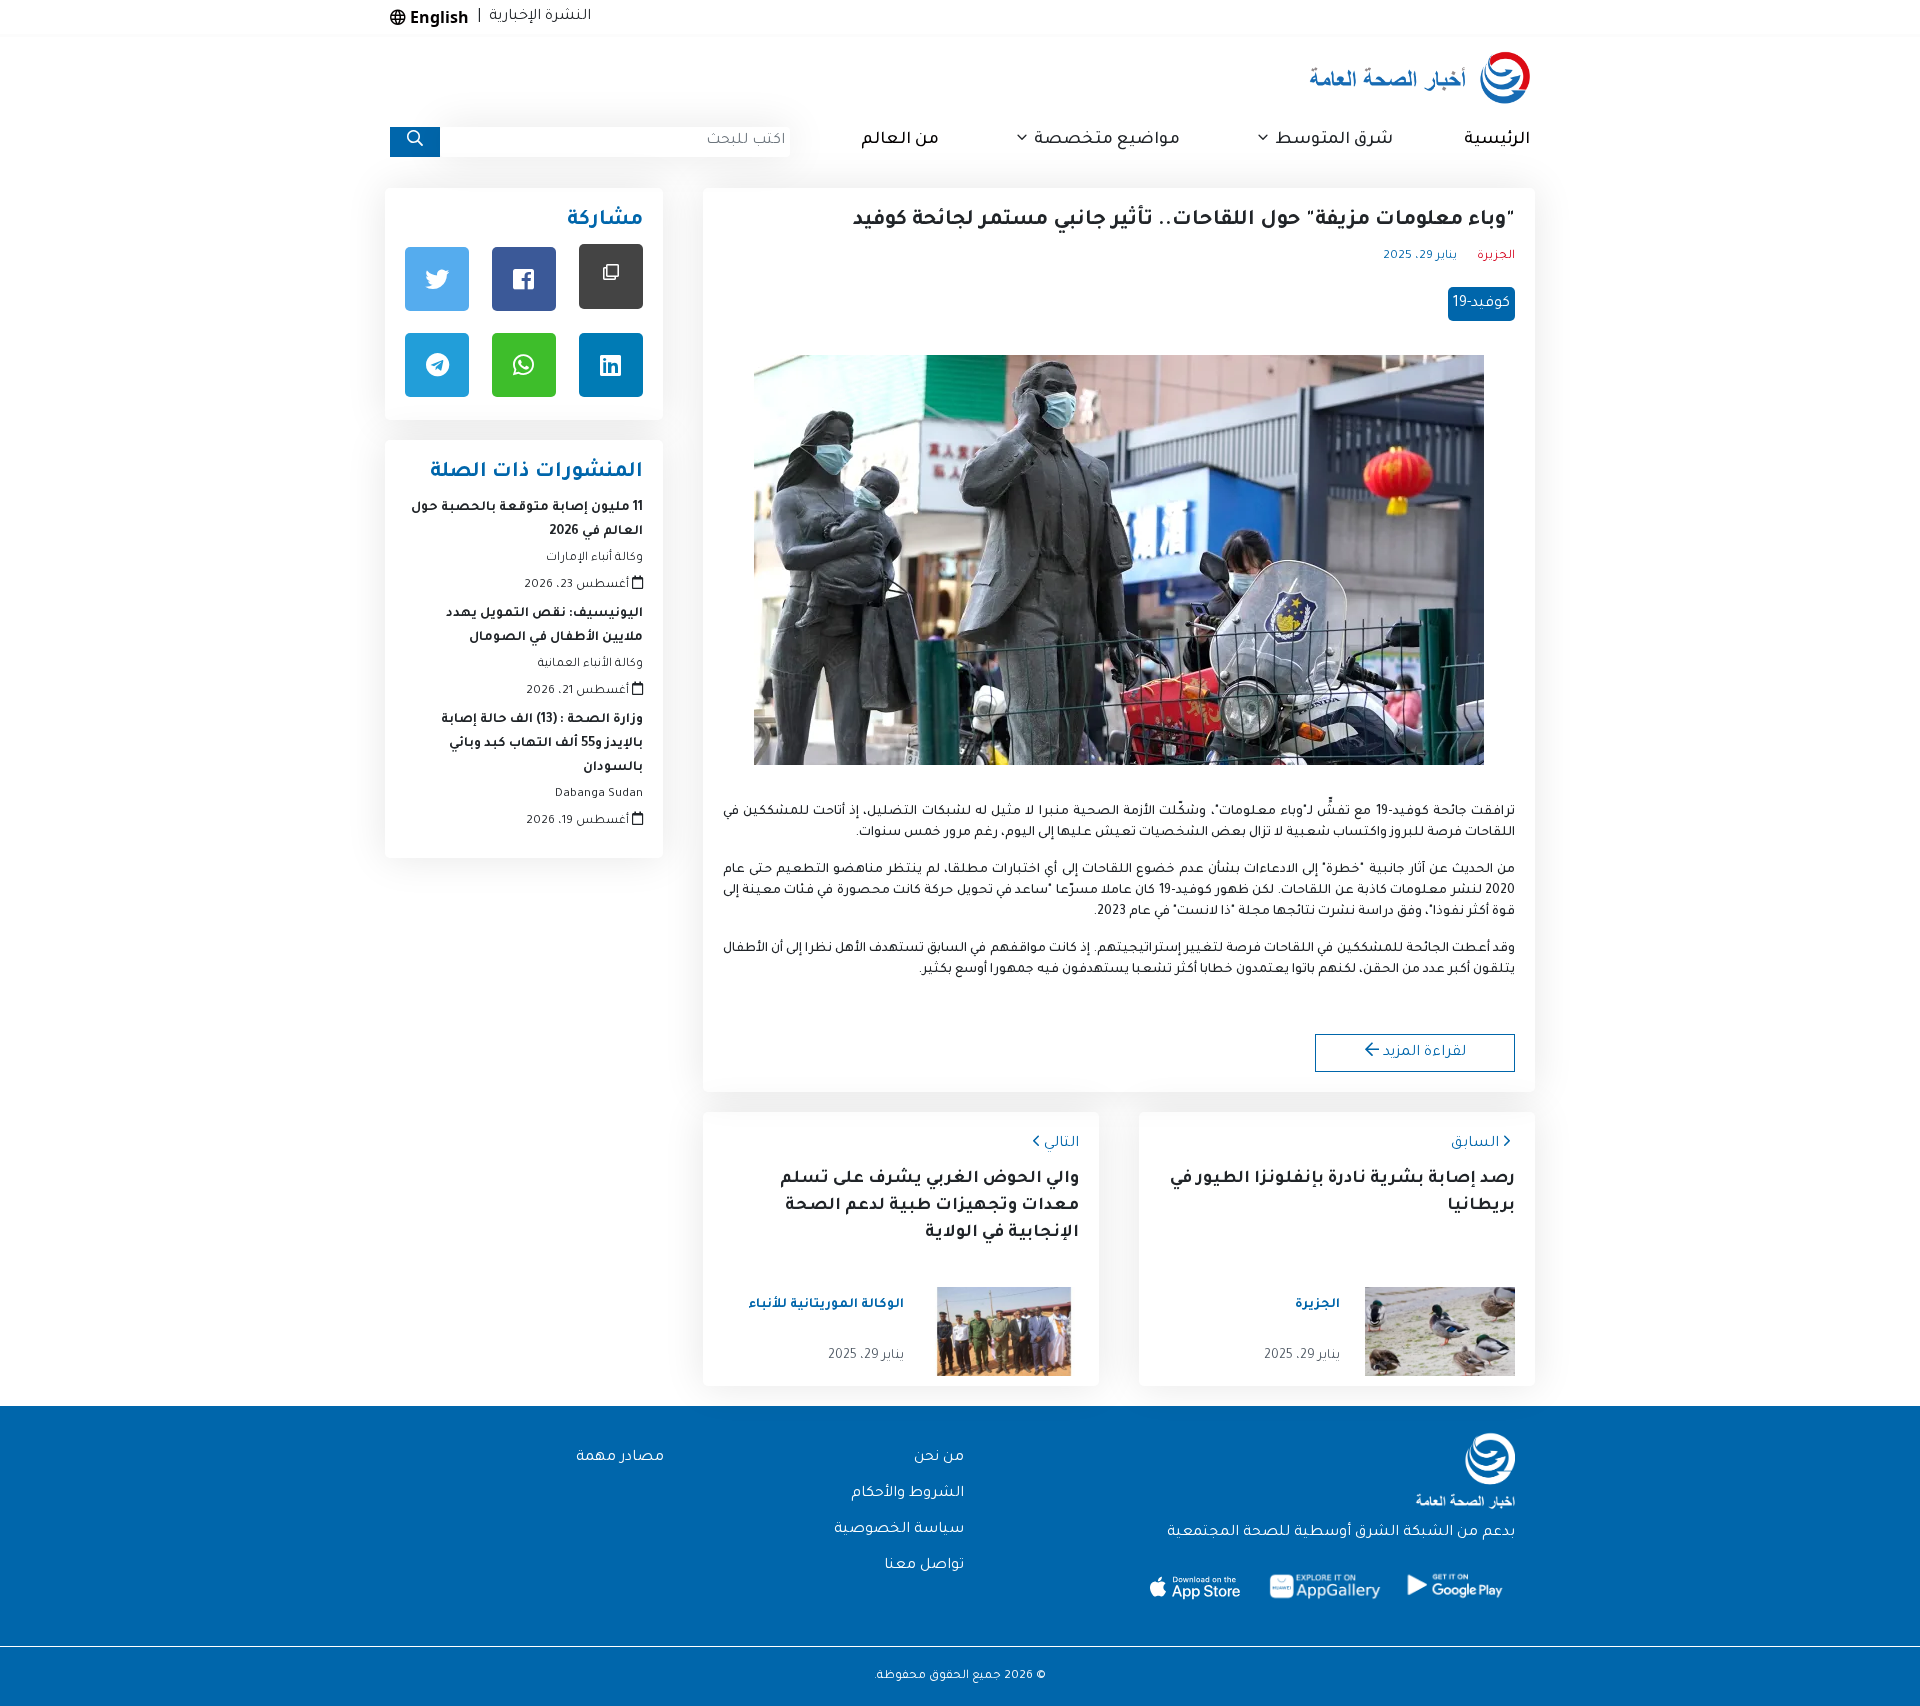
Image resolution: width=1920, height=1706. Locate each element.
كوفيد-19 (1481, 304)
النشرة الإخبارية (536, 17)
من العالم (900, 140)
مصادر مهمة (620, 1458)
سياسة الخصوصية (899, 1530)
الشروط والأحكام (907, 1494)
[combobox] (615, 142)
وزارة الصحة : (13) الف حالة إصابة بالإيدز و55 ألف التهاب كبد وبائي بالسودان (542, 744)
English (437, 17)
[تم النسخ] (611, 276)
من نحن (939, 1458)
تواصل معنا (924, 1566)
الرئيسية (1497, 140)
